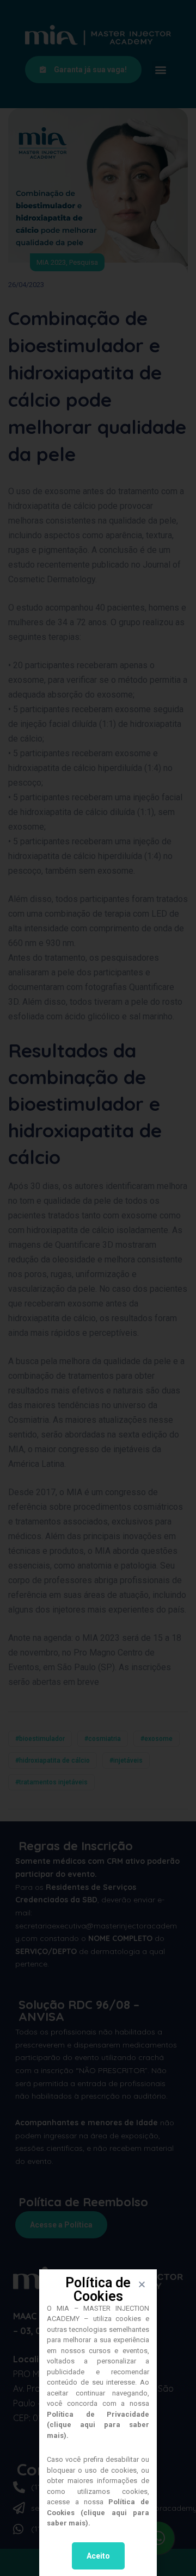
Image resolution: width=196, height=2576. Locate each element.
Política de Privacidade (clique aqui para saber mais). (98, 2425)
